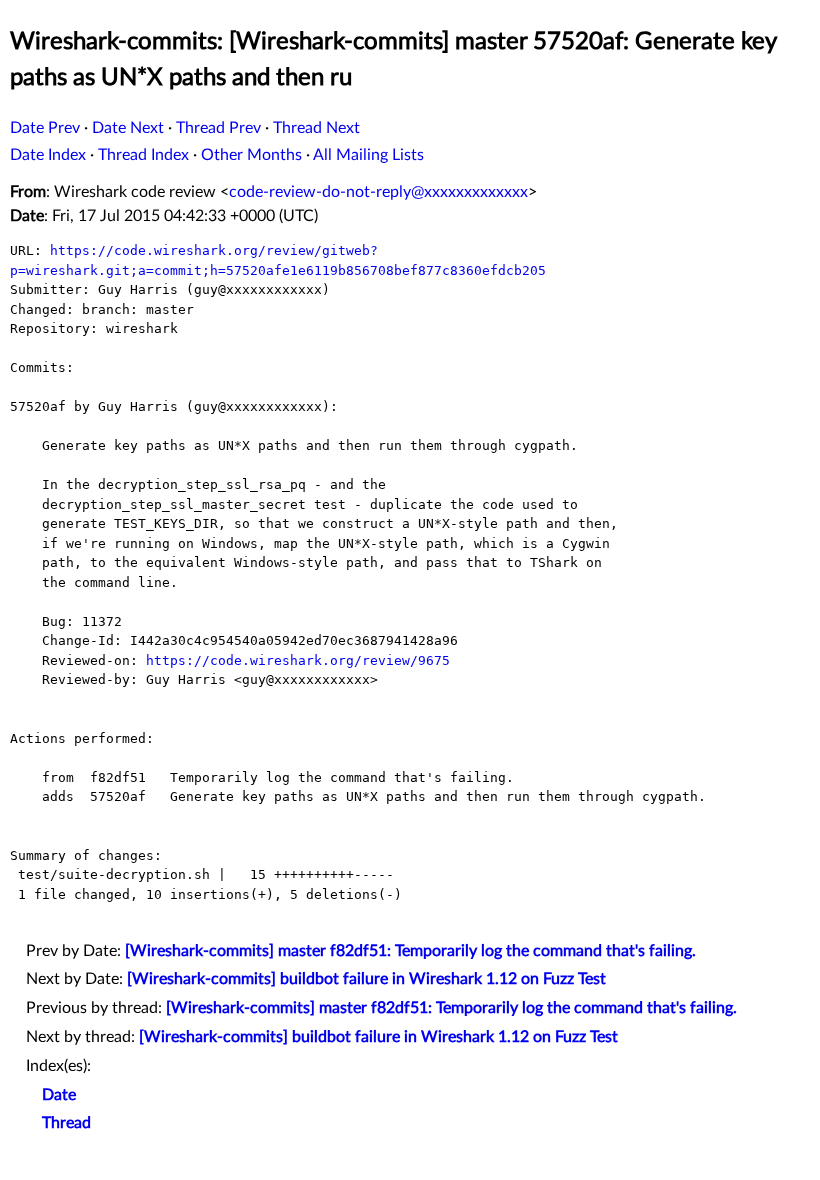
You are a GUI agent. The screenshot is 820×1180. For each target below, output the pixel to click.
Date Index (48, 155)
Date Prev (45, 128)
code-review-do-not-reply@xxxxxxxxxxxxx (378, 192)
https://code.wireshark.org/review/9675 (298, 660)
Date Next (128, 128)
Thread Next (316, 128)
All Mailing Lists (368, 155)
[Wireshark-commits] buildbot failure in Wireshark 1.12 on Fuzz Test (366, 979)
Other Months (251, 155)
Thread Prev (218, 128)
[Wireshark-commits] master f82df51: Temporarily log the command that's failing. (410, 951)
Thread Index (143, 155)
